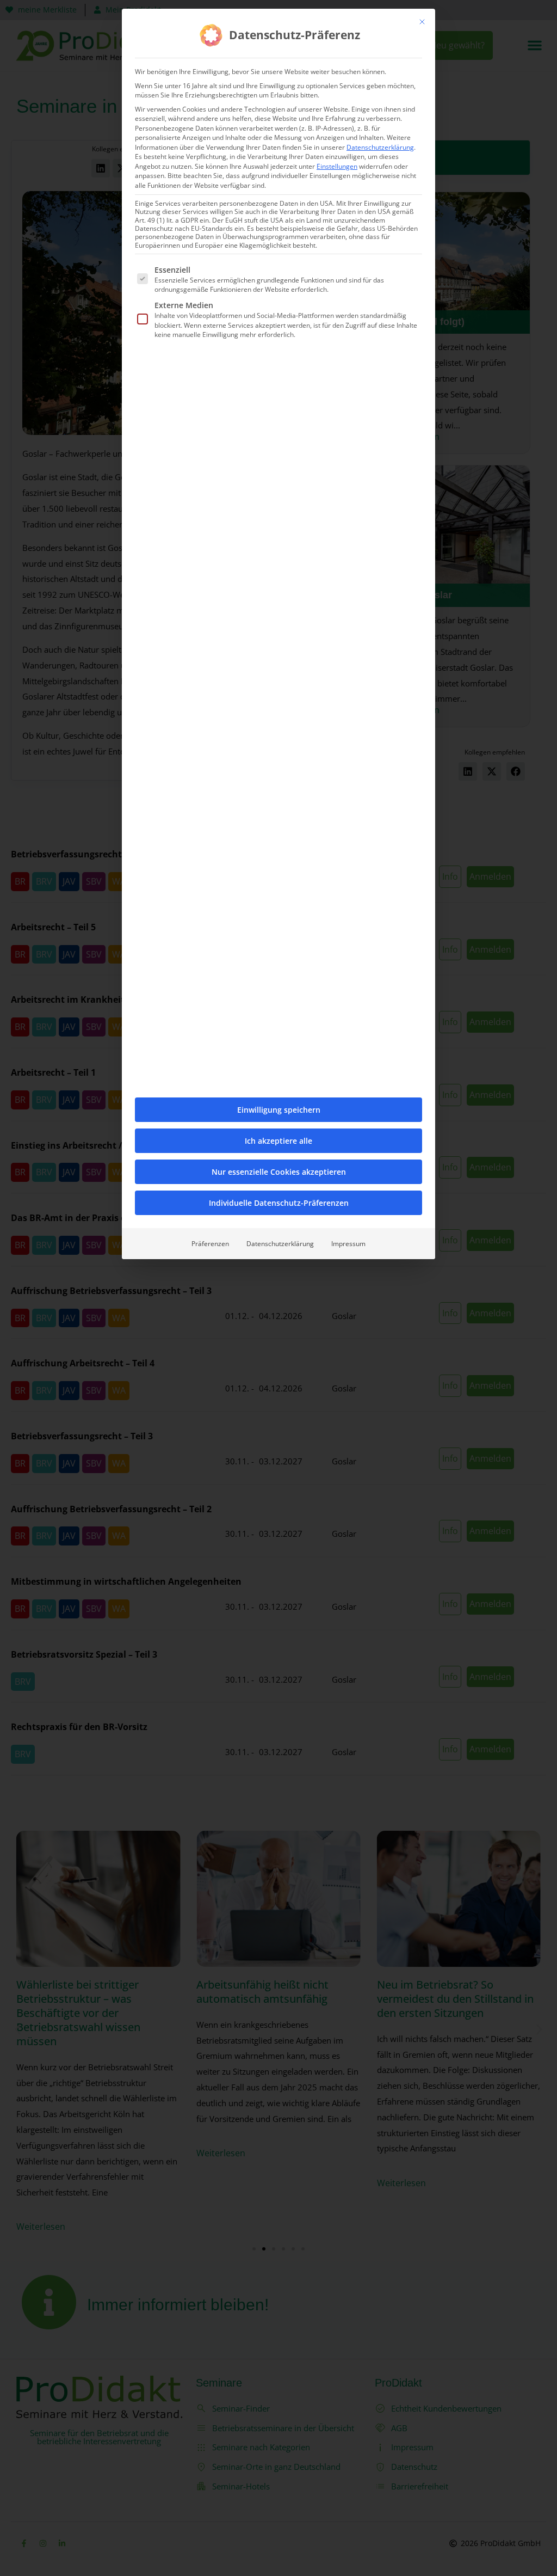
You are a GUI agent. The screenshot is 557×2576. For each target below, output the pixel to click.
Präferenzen (210, 1244)
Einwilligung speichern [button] (279, 1110)
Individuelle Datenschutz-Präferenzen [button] (279, 1203)
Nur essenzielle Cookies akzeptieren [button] (279, 1172)
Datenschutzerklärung (380, 147)
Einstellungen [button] (337, 166)
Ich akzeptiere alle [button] (278, 1141)
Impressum (348, 1244)
